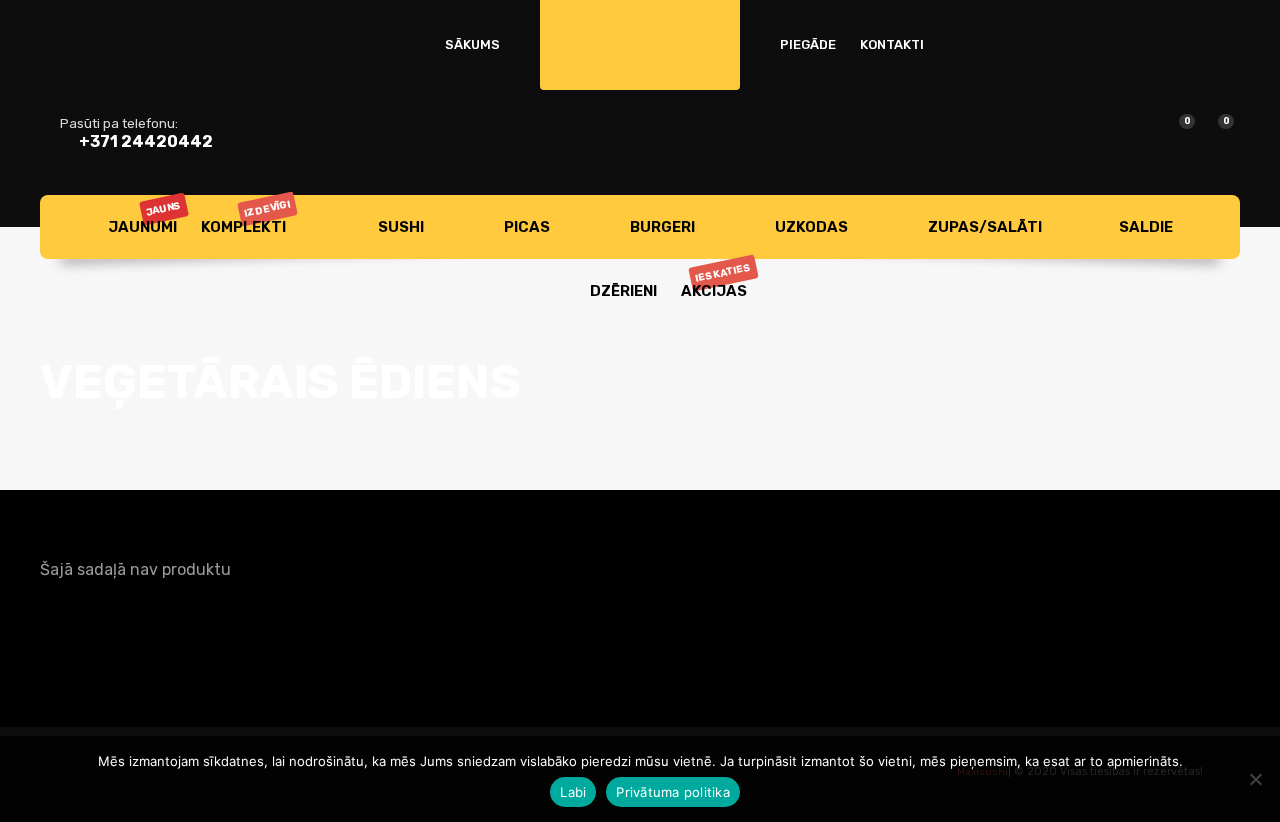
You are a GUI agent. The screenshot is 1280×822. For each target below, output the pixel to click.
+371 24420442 (144, 141)
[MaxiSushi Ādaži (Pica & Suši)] (640, 29)
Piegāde (808, 44)
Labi (573, 792)
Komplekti (246, 217)
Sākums (472, 44)
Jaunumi (145, 217)
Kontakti (892, 44)
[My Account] (1127, 134)
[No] (1255, 779)
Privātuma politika (673, 792)
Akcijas (717, 280)
